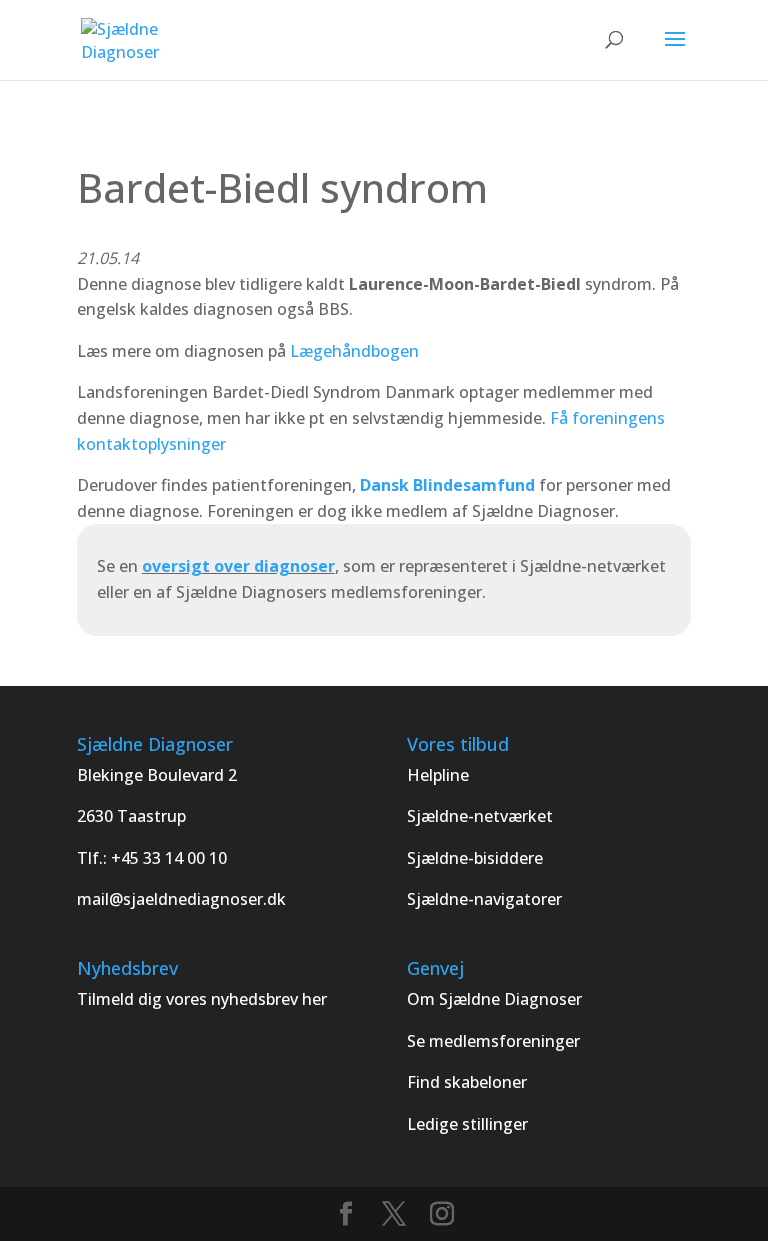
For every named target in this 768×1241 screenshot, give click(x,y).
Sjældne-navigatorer (484, 899)
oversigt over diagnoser (238, 566)
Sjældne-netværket (480, 816)
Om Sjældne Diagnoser (496, 999)
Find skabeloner (467, 1082)
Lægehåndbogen (354, 351)
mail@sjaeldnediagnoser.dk (181, 899)
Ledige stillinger (467, 1124)
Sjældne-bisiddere (475, 858)
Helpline (438, 775)
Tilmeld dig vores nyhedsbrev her (202, 999)
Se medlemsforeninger (493, 1041)
